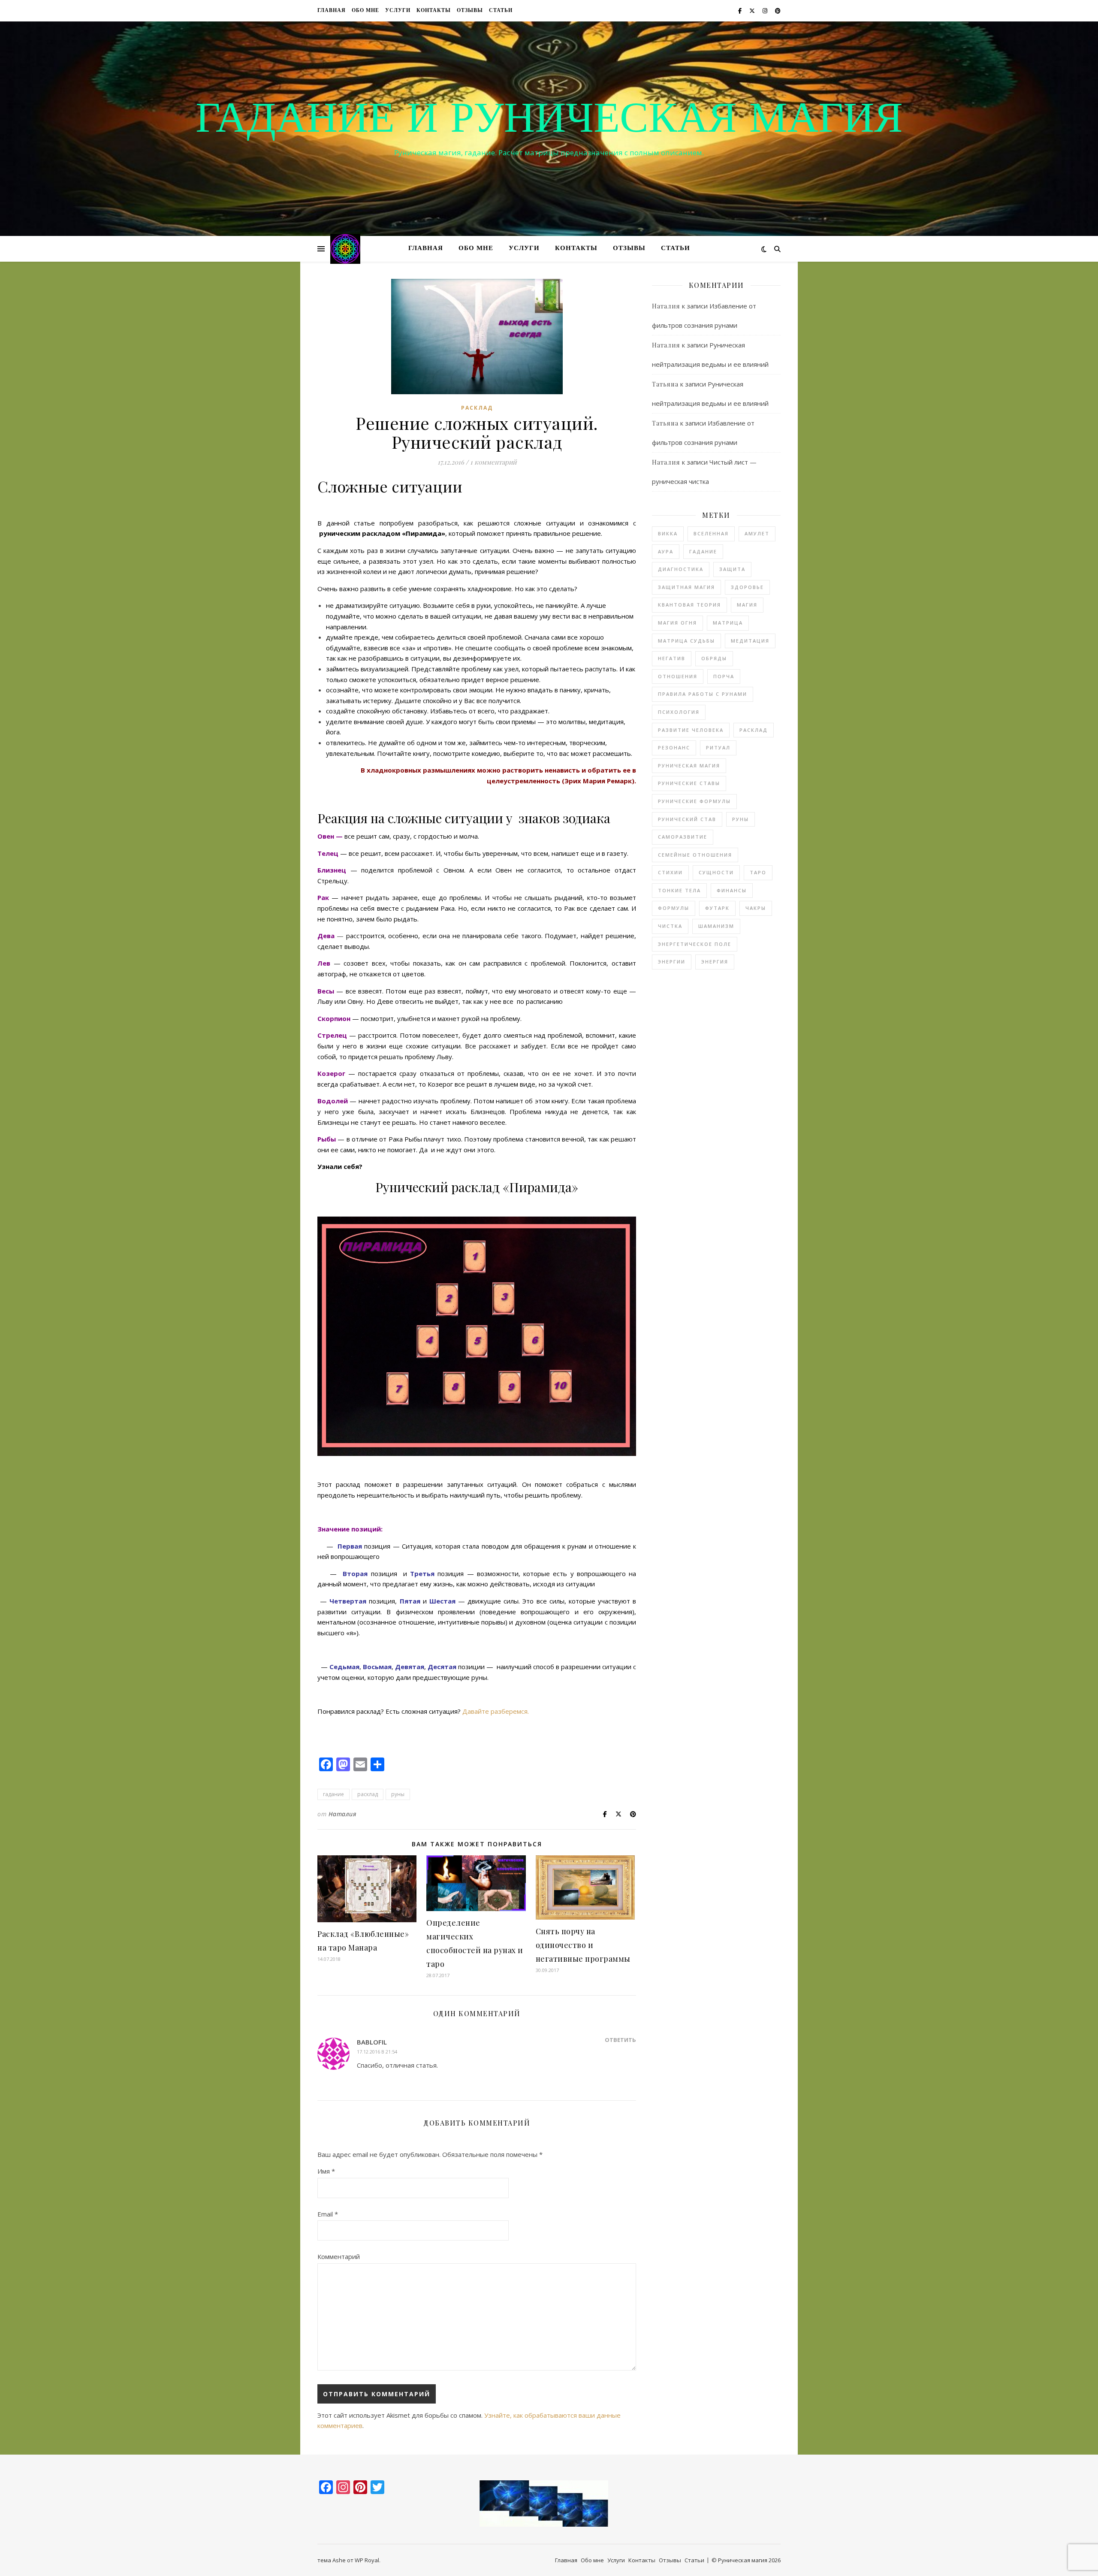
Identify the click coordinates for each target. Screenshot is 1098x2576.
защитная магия (686, 587)
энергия (715, 962)
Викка (668, 533)
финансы (732, 890)
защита (732, 569)
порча (724, 676)
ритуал (718, 747)
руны (398, 1794)
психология (679, 712)
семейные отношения (695, 855)
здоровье (747, 587)
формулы (674, 908)
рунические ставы (689, 783)
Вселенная (711, 533)
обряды (714, 658)
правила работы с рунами (703, 694)
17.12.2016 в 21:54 (377, 2052)
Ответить (620, 2040)
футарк (717, 908)
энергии (672, 962)
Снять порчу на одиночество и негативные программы (583, 1945)
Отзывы (470, 11)
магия (747, 605)
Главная (332, 11)
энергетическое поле (695, 944)
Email (328, 2214)
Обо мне (365, 11)
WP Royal (367, 2560)
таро (758, 872)
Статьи (501, 11)
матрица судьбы (686, 641)
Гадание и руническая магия (549, 121)
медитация (750, 641)
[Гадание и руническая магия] (345, 249)
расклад (477, 408)
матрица (728, 623)
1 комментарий (493, 462)
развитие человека (691, 730)
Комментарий (339, 2256)
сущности (716, 872)
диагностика (681, 569)
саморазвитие (683, 837)
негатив (672, 658)
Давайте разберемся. (496, 1711)
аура (666, 551)
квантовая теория (689, 605)
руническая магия (689, 766)
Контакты (434, 11)
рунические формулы (694, 801)
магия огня (677, 623)
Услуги (398, 11)
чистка (670, 926)
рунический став (687, 819)
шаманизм (716, 926)
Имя (326, 2171)
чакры (756, 908)
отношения (678, 676)
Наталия (342, 1814)
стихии (670, 872)
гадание (333, 1794)
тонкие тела (679, 890)
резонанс (674, 747)
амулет (757, 533)
